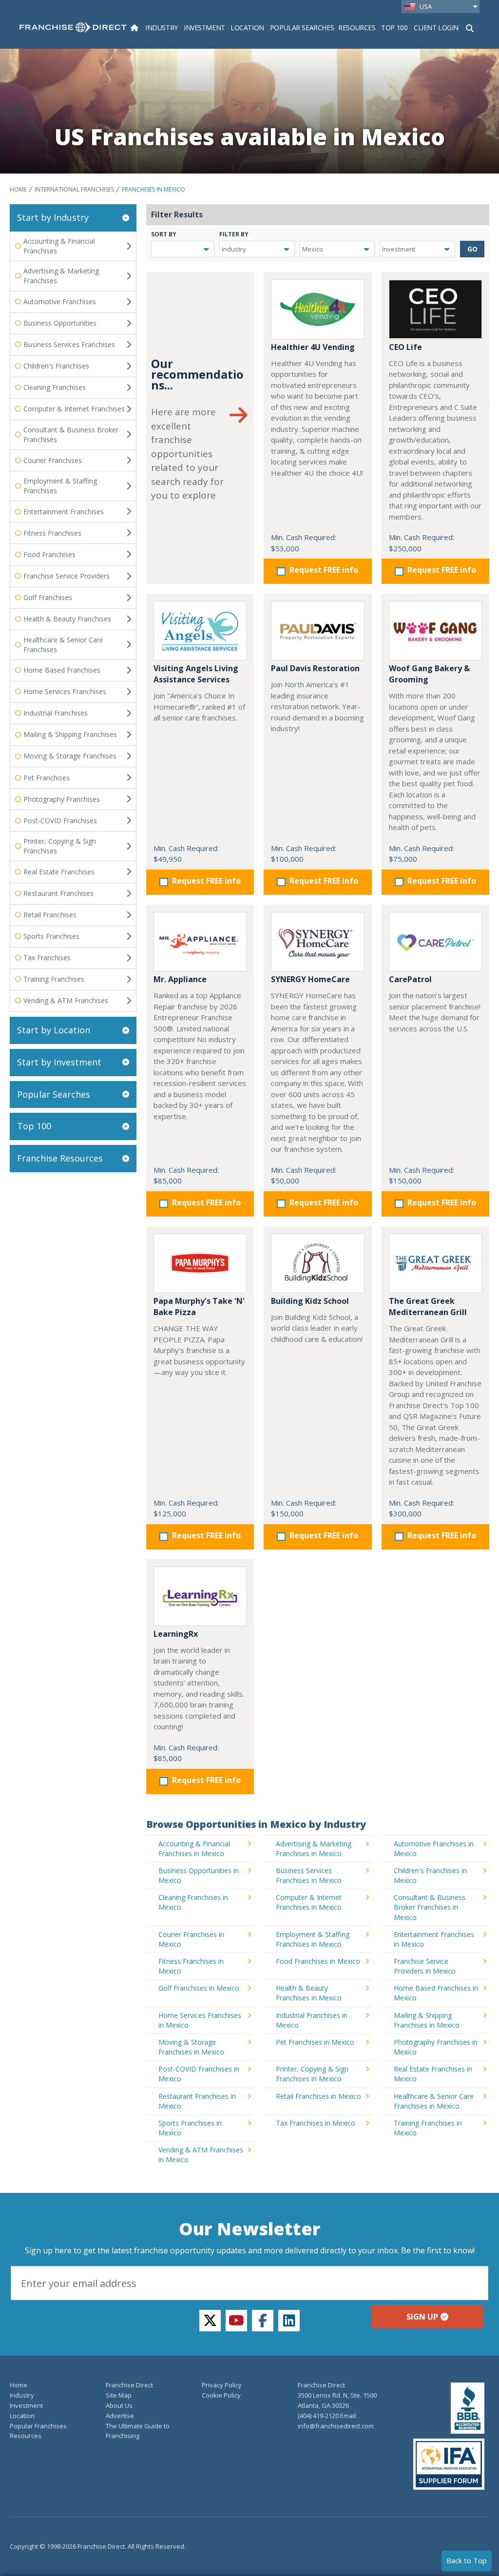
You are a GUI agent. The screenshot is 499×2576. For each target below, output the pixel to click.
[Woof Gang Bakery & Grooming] (435, 631)
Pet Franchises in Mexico (315, 2042)
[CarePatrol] (435, 942)
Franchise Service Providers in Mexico (425, 1966)
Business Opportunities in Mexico (199, 1875)
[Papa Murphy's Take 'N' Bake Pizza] (200, 1263)
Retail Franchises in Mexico (318, 2096)
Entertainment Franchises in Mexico (434, 1939)
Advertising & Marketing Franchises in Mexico (314, 1849)
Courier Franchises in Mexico (191, 1939)
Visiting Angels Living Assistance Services (196, 674)
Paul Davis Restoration (315, 668)
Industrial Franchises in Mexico (312, 2020)
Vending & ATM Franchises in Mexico (201, 2155)
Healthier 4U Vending (313, 347)
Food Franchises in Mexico (318, 1961)
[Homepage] (134, 28)
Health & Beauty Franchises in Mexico (309, 1993)
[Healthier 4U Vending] (317, 309)
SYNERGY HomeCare (310, 979)
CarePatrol (410, 979)
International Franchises (74, 189)
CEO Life (405, 347)
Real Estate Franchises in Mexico (433, 2074)
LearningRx (176, 1634)
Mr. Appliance (180, 979)
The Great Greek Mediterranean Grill (428, 1307)
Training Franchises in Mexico (428, 2128)
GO (472, 249)
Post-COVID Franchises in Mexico (199, 2074)
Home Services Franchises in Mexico (200, 2020)
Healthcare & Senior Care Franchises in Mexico (434, 2101)
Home (18, 189)
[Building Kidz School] (317, 1263)
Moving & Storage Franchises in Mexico (191, 2047)
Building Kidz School (310, 1301)
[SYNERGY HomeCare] (317, 942)
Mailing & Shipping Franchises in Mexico (427, 2020)
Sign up (422, 2317)
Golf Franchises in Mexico (199, 1988)
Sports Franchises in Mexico (190, 2128)
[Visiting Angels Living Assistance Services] (200, 631)
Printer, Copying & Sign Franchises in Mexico (312, 2074)
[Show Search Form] (470, 27)
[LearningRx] (200, 1596)
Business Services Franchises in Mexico (309, 1875)
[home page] (73, 27)
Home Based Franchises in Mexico (436, 1993)
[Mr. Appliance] (200, 942)
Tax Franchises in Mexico (316, 2123)
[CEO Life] (435, 309)
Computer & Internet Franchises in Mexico (309, 1902)
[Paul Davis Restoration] (317, 631)
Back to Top (467, 2560)
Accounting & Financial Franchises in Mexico (194, 1849)
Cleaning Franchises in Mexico (193, 1902)
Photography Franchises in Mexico (436, 2047)
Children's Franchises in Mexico (430, 1875)
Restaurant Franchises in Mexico (197, 2101)
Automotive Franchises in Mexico (434, 1849)
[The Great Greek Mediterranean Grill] (435, 1263)
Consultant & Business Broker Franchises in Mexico (430, 1907)
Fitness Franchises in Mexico (191, 1966)
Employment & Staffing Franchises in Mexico (313, 1939)
